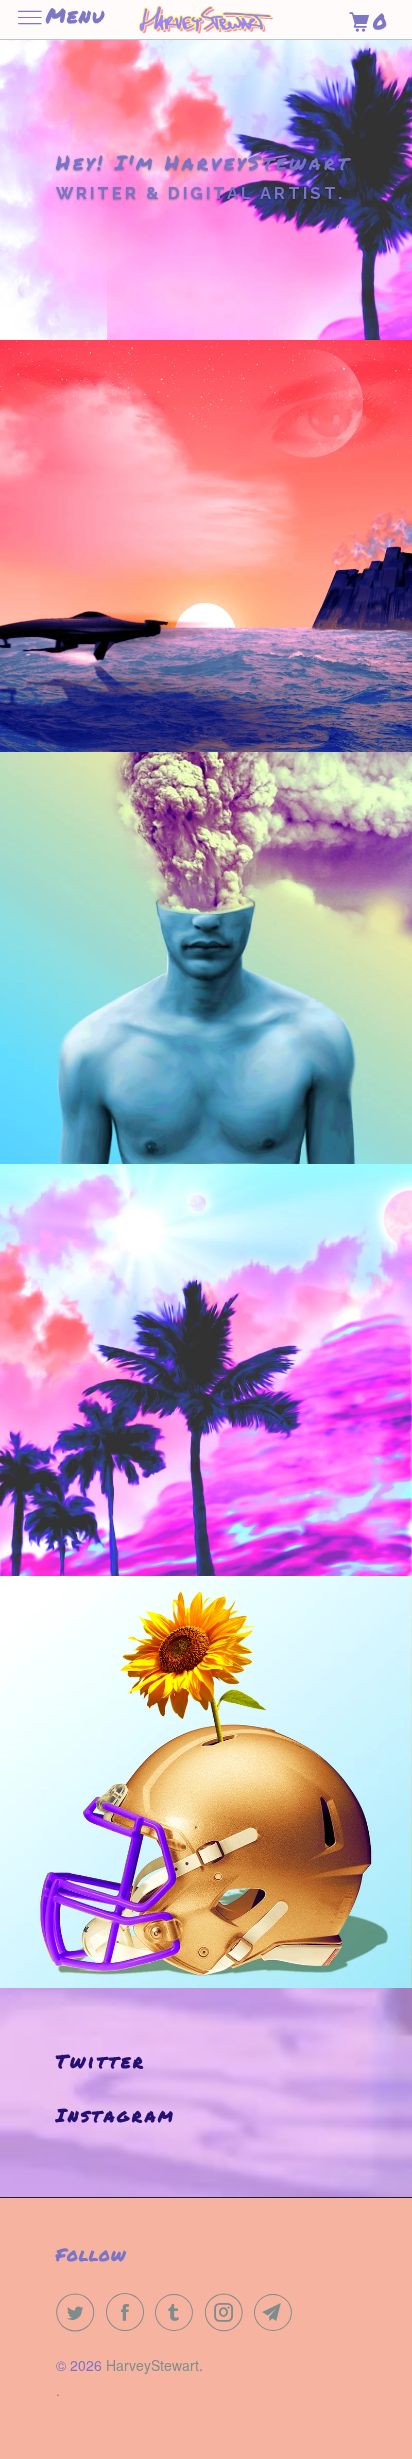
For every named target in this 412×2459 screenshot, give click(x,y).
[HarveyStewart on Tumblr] (178, 2312)
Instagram (116, 2115)
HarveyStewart (152, 2365)
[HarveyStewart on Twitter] (79, 2312)
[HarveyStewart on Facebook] (129, 2312)
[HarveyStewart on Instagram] (228, 2312)
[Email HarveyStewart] (277, 2312)
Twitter (101, 2061)
